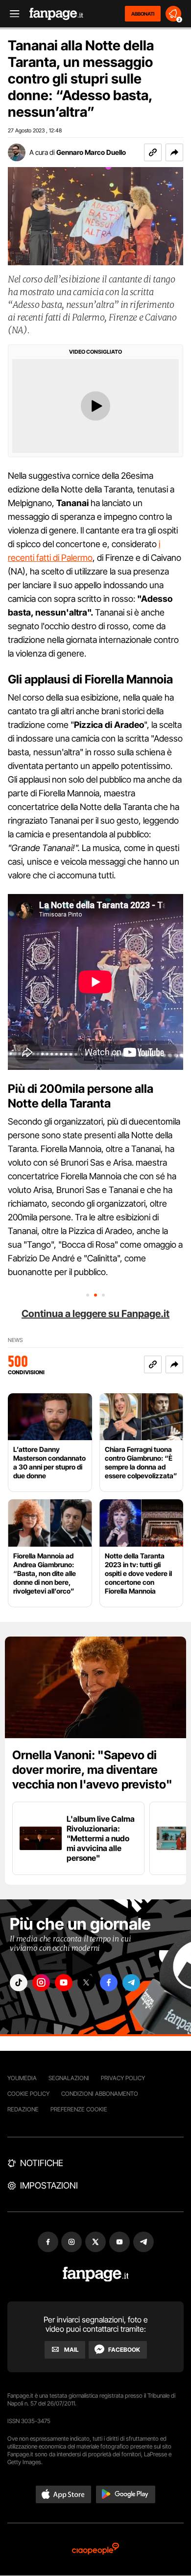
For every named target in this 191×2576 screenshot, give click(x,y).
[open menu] (11, 14)
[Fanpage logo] (56, 14)
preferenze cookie (79, 2109)
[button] (174, 152)
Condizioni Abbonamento (100, 2094)
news (15, 1340)
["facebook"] (109, 1983)
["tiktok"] (19, 1983)
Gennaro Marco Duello (91, 152)
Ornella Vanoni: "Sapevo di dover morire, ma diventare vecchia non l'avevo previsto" (92, 1770)
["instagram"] (41, 1983)
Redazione (23, 2109)
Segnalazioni (69, 2078)
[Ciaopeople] (95, 2549)
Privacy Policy (123, 2078)
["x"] (86, 1983)
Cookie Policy (28, 2094)
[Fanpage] (96, 2274)
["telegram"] (131, 1983)
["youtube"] (64, 1983)
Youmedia (22, 2078)
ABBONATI (143, 14)
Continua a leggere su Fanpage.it (95, 1314)
